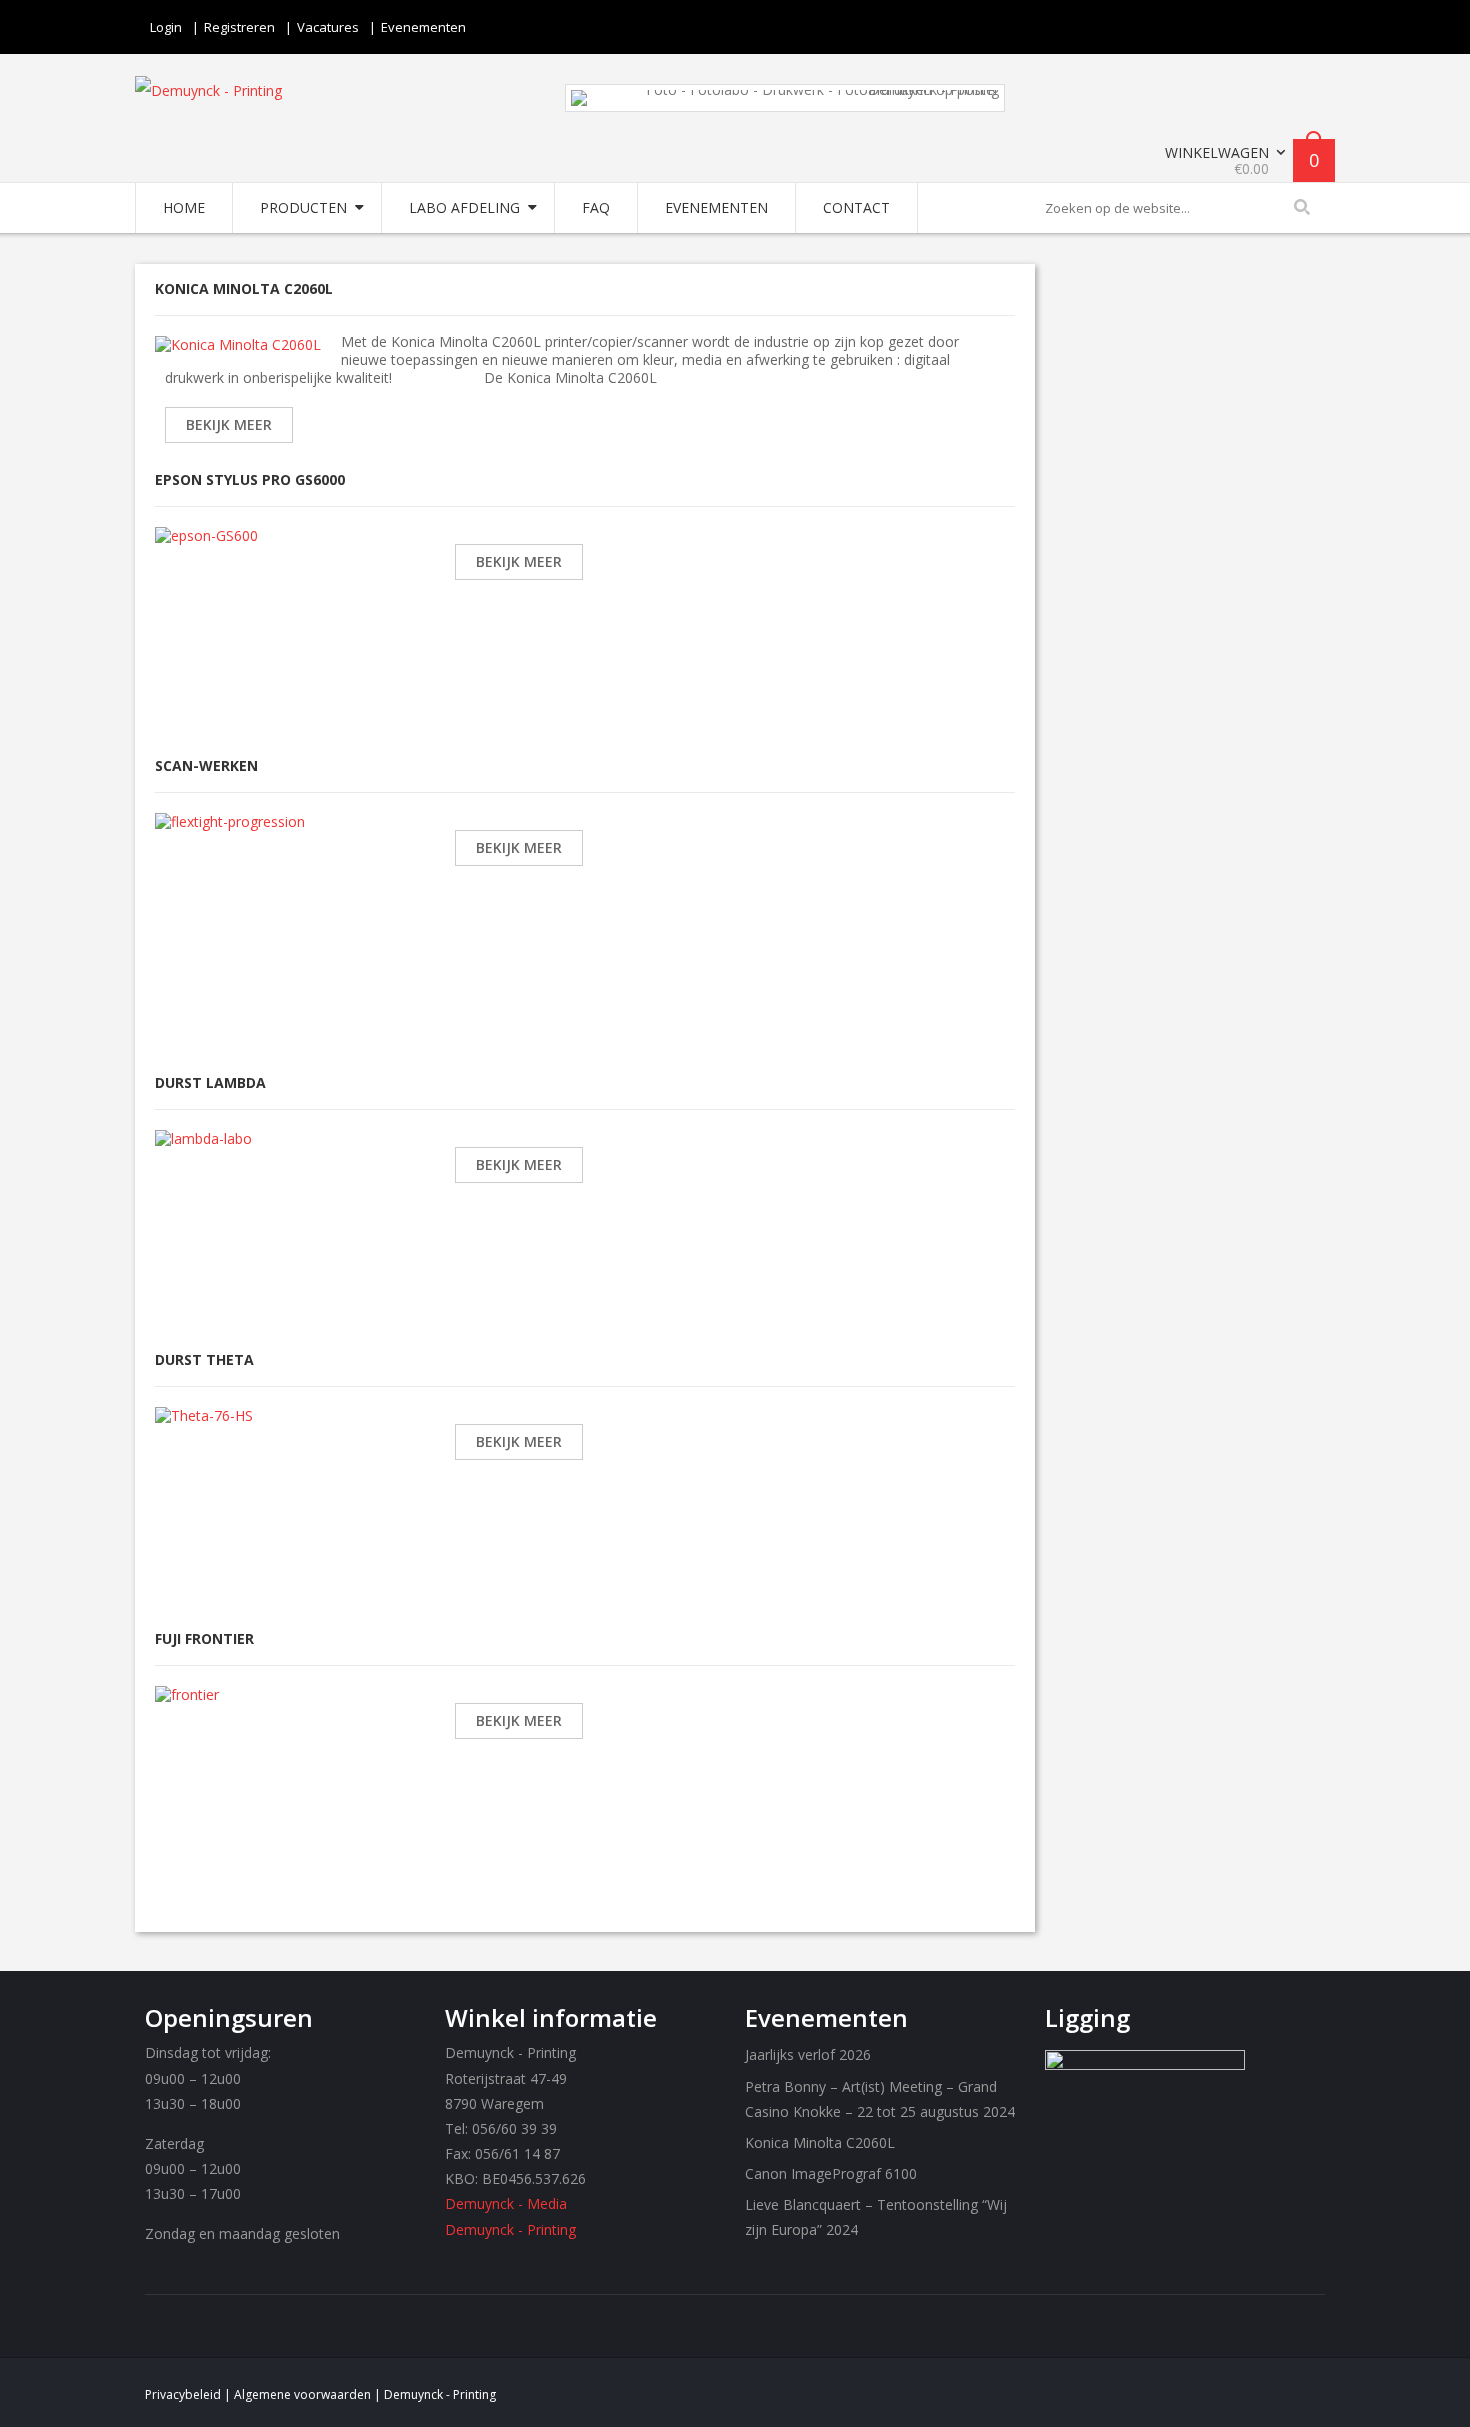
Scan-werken (206, 765)
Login (166, 27)
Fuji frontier (204, 1638)
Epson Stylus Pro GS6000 (250, 479)
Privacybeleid (183, 2394)
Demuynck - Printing (510, 2229)
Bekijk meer (229, 424)
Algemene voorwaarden (302, 2394)
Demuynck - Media (506, 2203)
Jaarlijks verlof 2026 (808, 2054)
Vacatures (328, 27)
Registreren (239, 27)
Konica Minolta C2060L (244, 288)
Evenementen (423, 27)
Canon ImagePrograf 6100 (831, 2173)
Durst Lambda (210, 1082)
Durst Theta (204, 1359)
